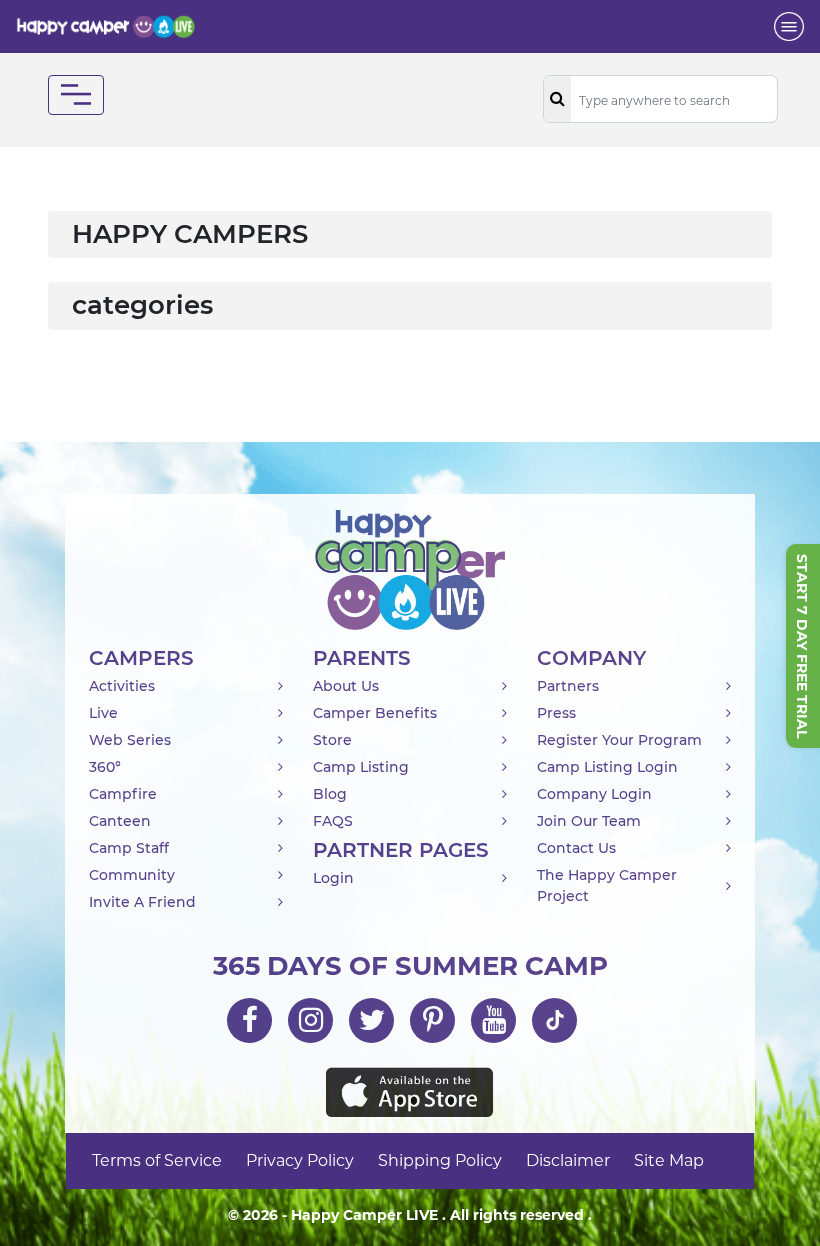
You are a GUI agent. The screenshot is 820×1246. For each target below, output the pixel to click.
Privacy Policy (300, 1160)
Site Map (669, 1160)
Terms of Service (157, 1160)
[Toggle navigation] (789, 26)
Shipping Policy (440, 1160)
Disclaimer (568, 1160)
